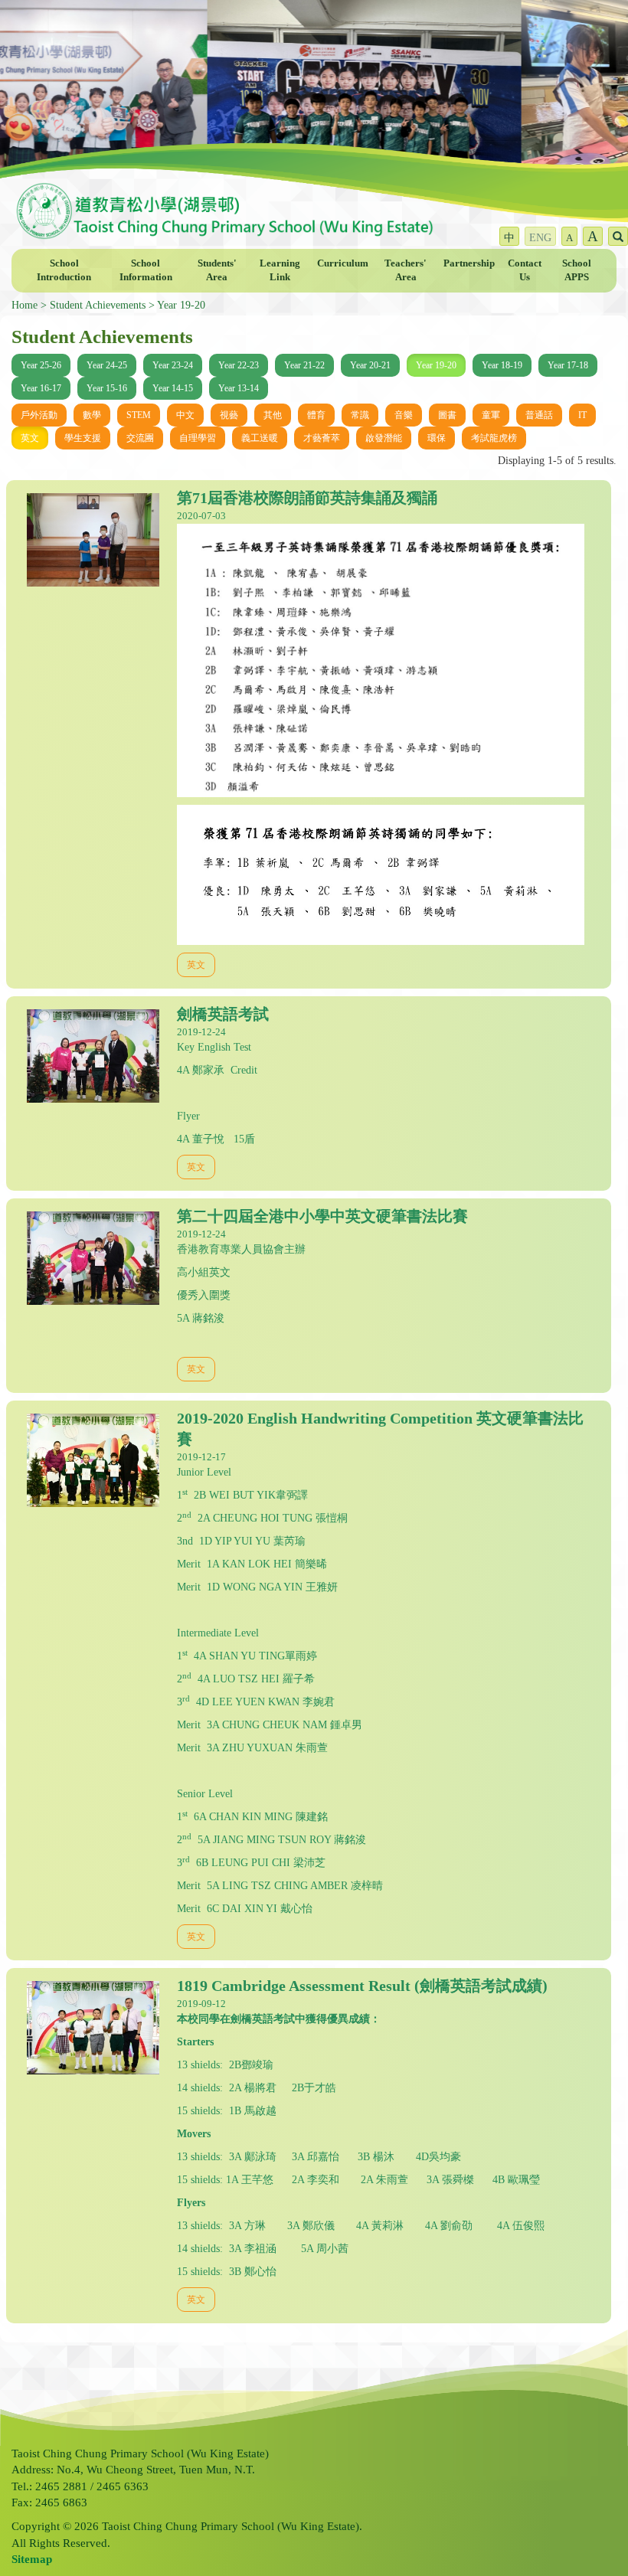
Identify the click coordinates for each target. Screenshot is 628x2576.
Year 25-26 (41, 365)
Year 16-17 (41, 388)
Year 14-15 (173, 388)
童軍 (491, 415)
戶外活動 (39, 415)
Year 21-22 (304, 365)
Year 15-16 (107, 388)
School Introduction (64, 270)
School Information (146, 270)
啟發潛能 (384, 438)
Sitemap (32, 2559)
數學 (92, 415)
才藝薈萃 (322, 438)
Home (25, 305)
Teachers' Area (406, 270)
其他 (273, 415)
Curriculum (343, 263)
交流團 (140, 438)
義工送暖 (260, 438)
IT (582, 415)
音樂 (404, 415)
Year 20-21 (370, 365)
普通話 (539, 415)
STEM (139, 415)
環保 (437, 438)
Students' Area (217, 270)
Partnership (469, 263)
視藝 (229, 415)
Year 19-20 (181, 305)
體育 (316, 415)
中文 (185, 415)
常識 (360, 415)
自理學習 (198, 438)
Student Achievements (98, 305)
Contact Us (525, 270)
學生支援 (83, 438)
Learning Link (280, 270)
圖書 (447, 415)
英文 (30, 438)
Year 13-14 (239, 388)
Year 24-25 (107, 365)
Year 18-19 (502, 365)
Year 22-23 (239, 365)
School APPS (577, 270)
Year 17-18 (568, 365)
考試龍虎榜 (494, 438)
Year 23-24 (173, 365)
